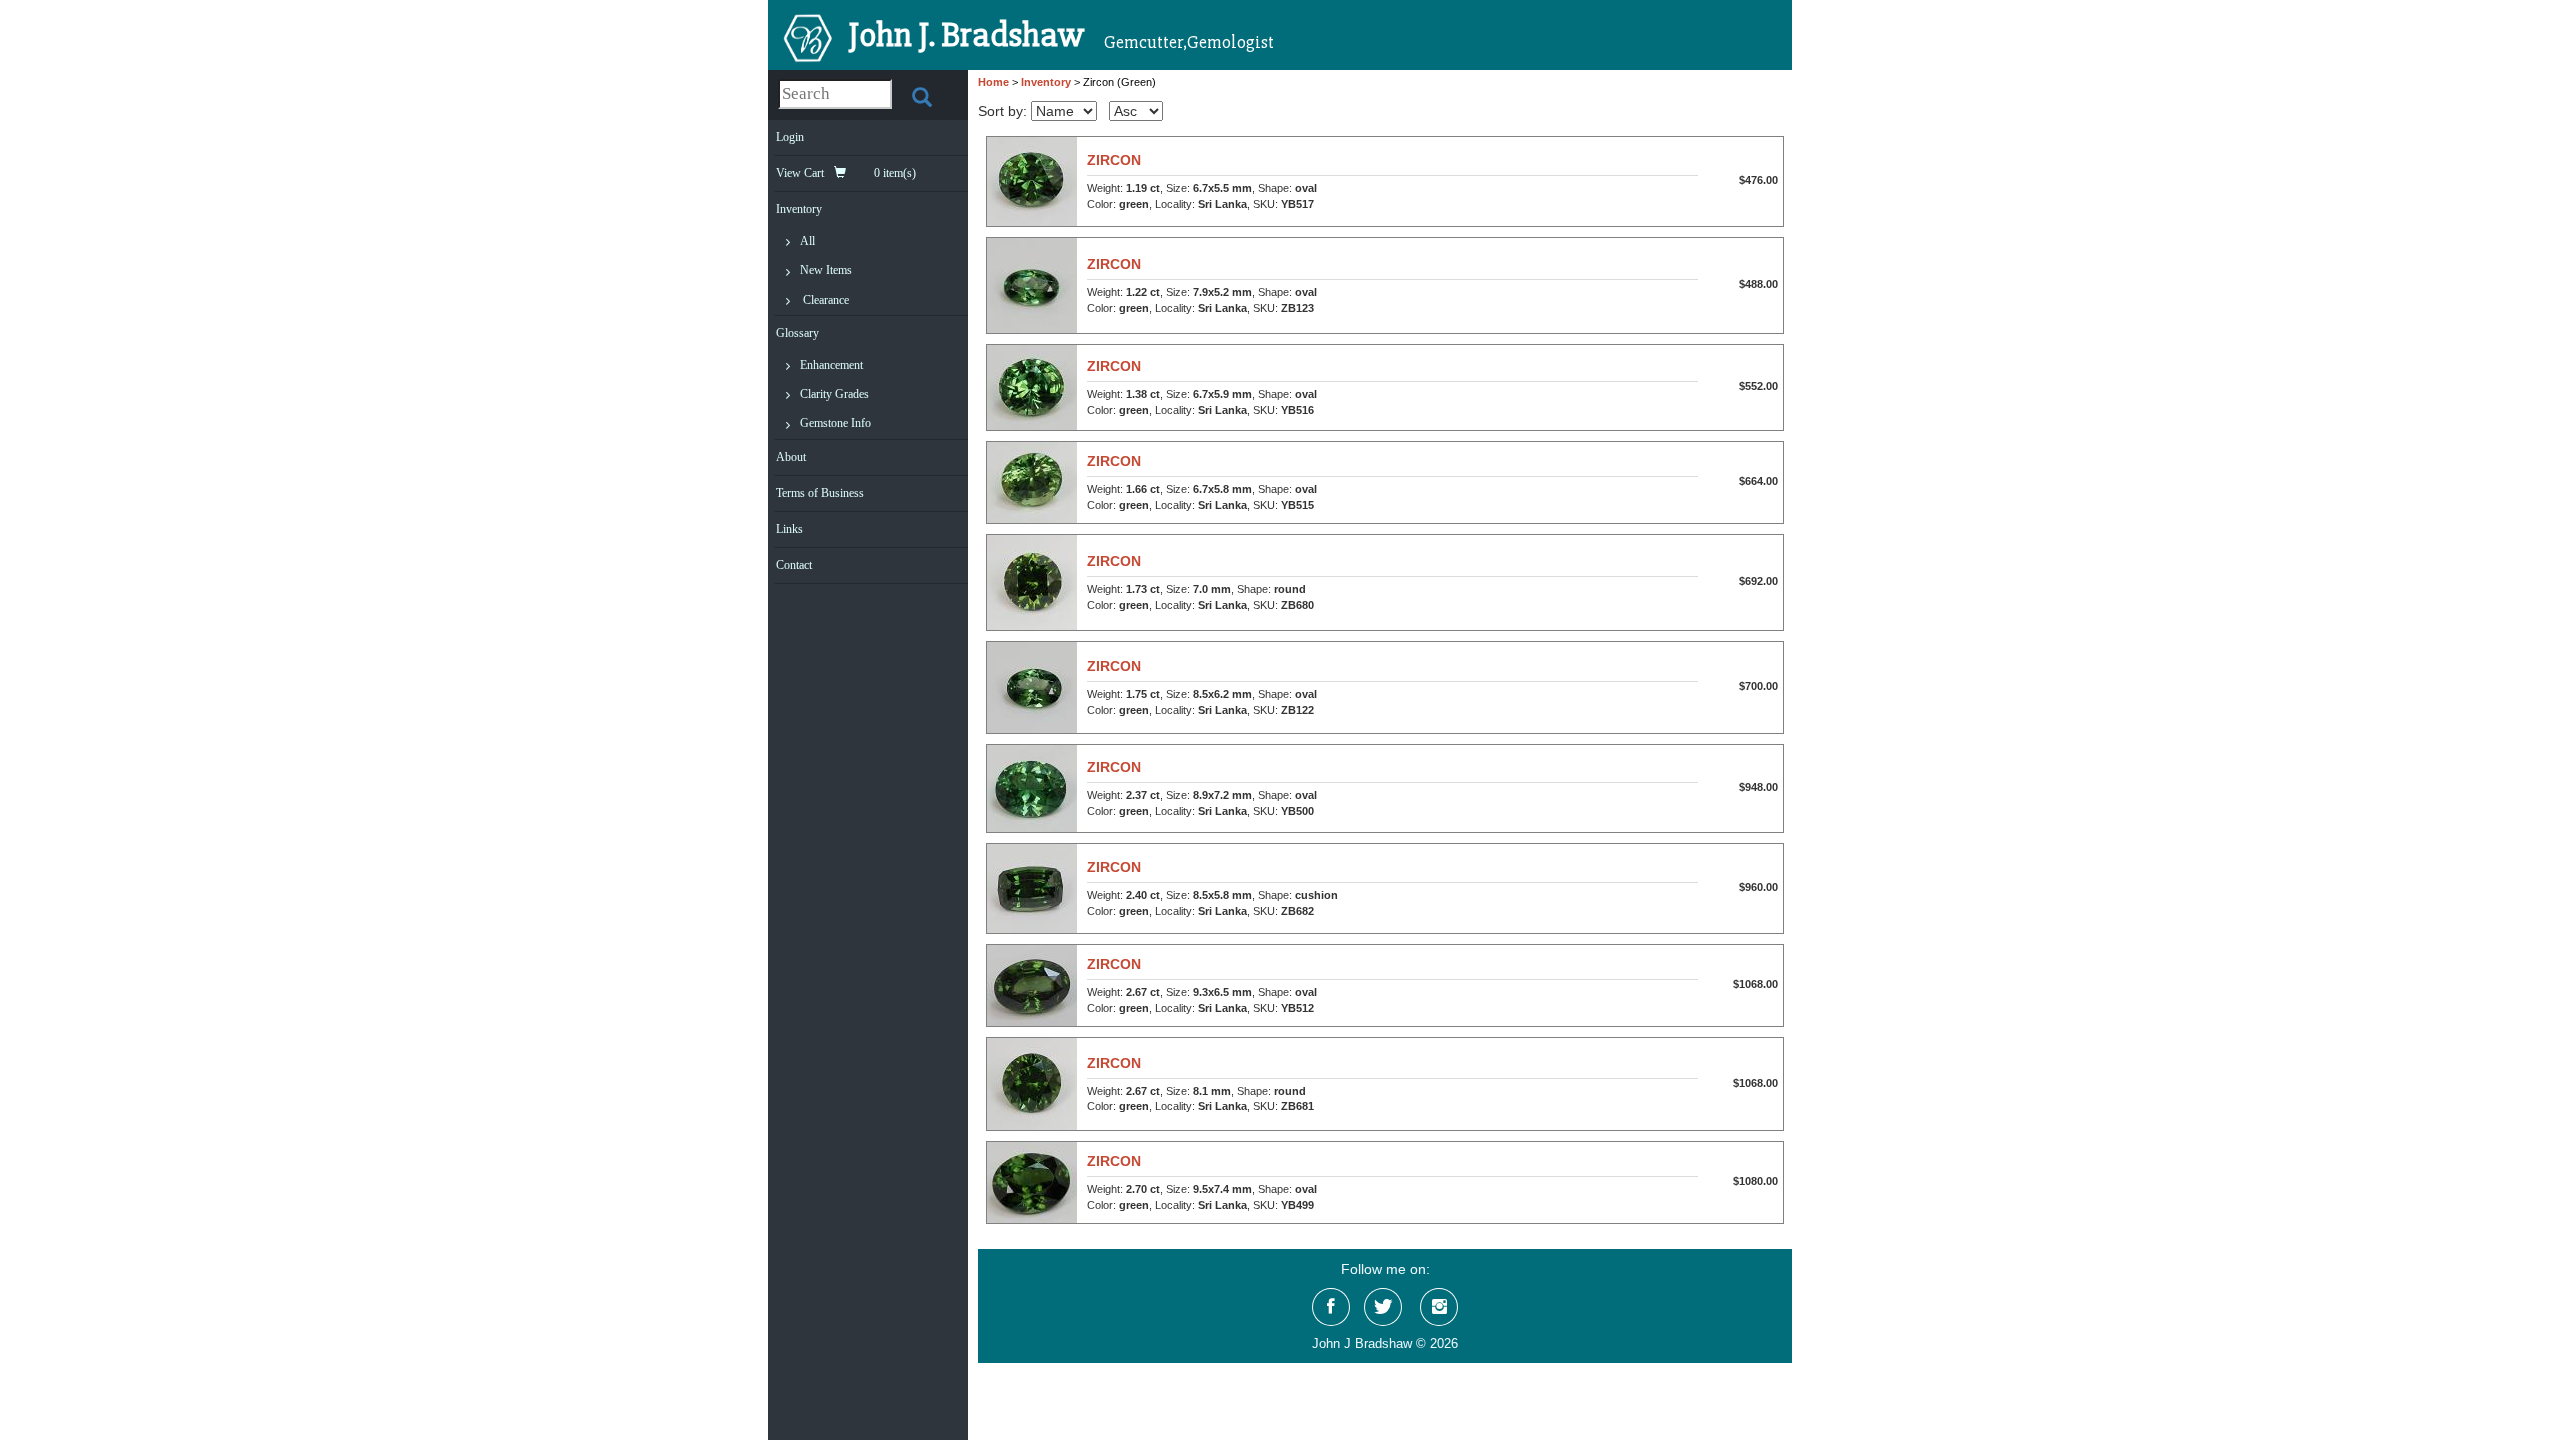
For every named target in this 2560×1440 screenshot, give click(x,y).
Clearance (826, 300)
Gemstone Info (835, 423)
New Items (826, 270)
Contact (794, 565)
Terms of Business (820, 493)
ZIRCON (1114, 160)
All (807, 241)
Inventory (799, 209)
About (791, 457)
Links (789, 529)
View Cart (846, 173)
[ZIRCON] (1032, 180)
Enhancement (831, 365)
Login (790, 137)
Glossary (797, 333)
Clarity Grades (834, 394)
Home (993, 82)
